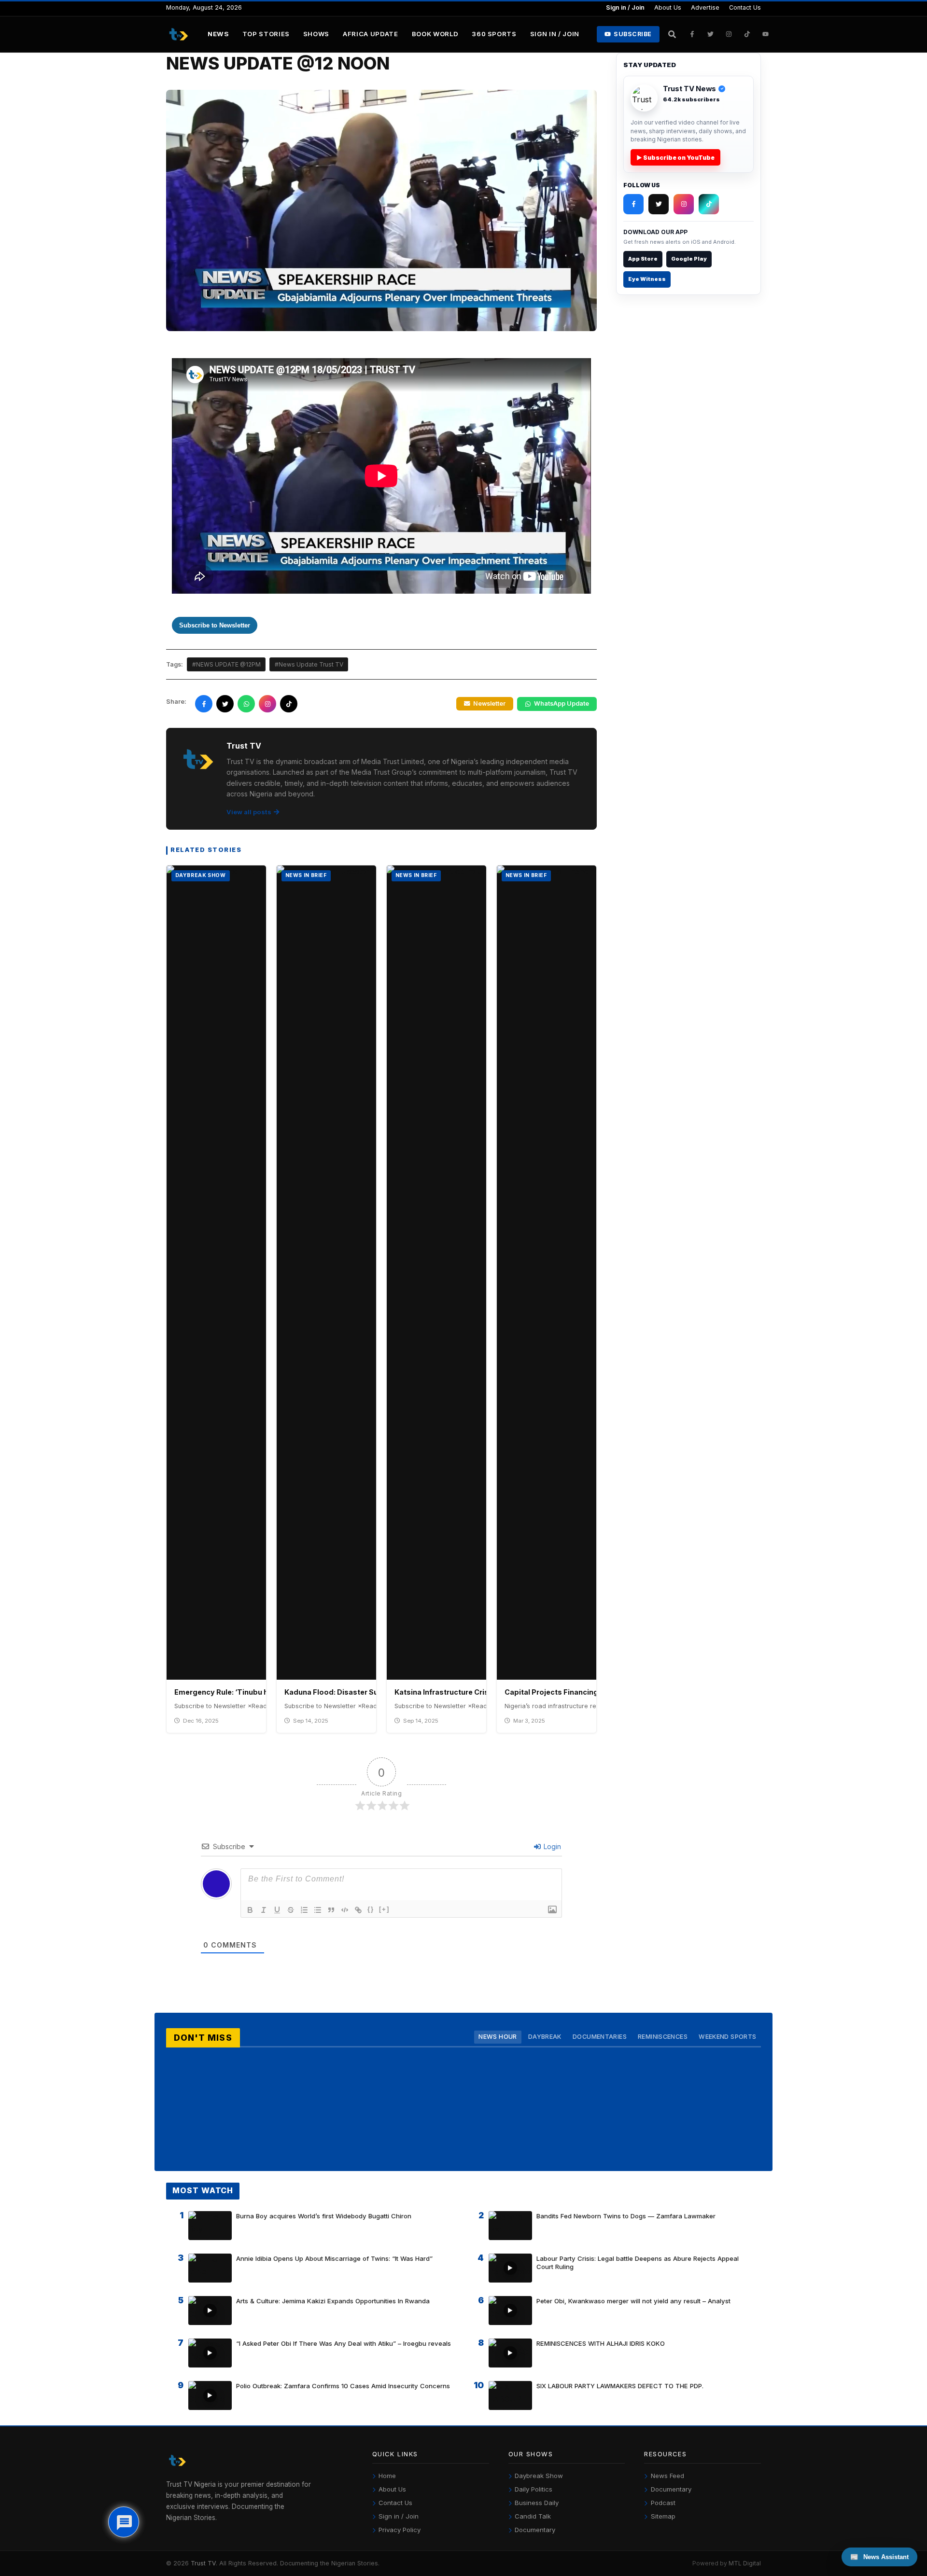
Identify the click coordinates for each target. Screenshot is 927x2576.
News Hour (498, 2037)
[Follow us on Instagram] (267, 704)
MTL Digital (745, 2563)
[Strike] (291, 1910)
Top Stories (266, 34)
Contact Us (745, 7)
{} (371, 1909)
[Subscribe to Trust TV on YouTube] (766, 34)
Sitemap (663, 2516)
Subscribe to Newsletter (215, 625)
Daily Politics (534, 2489)
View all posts (249, 812)
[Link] (358, 1910)
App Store (643, 259)
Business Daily (537, 2503)
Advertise (705, 7)
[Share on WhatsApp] (246, 704)
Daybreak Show (539, 2476)
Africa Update (371, 34)
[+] (384, 1909)
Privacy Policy (400, 2530)
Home (387, 2476)
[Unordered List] (318, 1910)
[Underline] (277, 1910)
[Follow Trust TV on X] (659, 204)
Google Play (689, 259)
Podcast (663, 2503)
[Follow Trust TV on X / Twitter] (711, 34)
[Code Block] (345, 1910)
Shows (316, 34)
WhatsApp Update (562, 703)
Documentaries (600, 2037)
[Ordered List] (304, 1910)
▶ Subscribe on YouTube (675, 158)
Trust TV (203, 2563)
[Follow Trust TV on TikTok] (747, 34)
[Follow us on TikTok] (289, 704)
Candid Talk (533, 2516)
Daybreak (545, 2037)
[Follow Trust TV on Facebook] (692, 34)
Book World (435, 34)
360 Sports (494, 34)
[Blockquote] (331, 1910)
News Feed (667, 2476)
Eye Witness (647, 279)
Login (551, 1846)
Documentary (535, 2530)
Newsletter (489, 703)
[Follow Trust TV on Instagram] (729, 34)
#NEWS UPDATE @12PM (226, 664)
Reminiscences (663, 2037)
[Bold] (250, 1910)
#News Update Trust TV (309, 664)
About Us (668, 7)
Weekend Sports (727, 2037)
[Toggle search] (672, 34)
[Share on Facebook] (204, 704)
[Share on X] (225, 704)
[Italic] (264, 1910)
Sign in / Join (625, 7)
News (218, 34)
